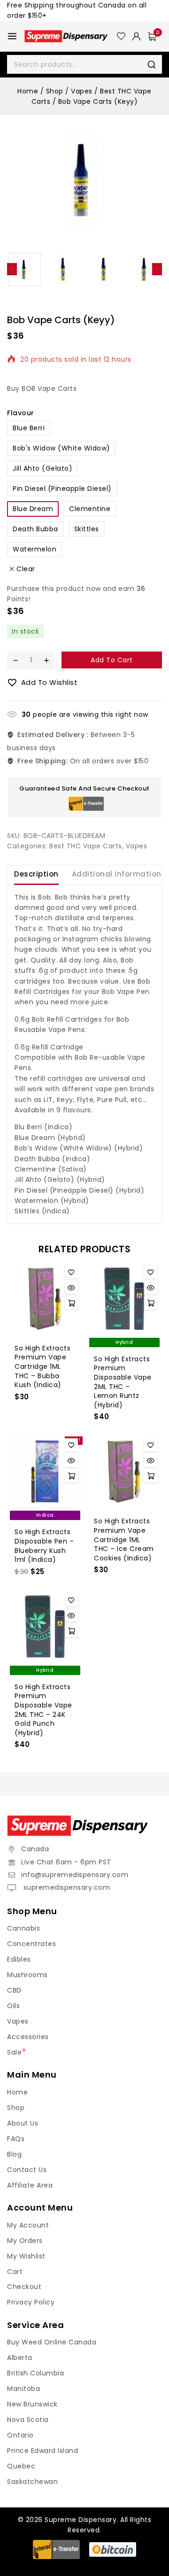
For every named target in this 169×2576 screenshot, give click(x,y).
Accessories (28, 2037)
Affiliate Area (30, 2185)
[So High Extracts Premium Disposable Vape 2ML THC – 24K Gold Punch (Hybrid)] (45, 1626)
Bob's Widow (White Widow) (61, 448)
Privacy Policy (31, 2302)
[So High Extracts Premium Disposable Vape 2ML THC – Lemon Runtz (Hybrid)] (124, 1299)
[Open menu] (12, 36)
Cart (15, 2272)
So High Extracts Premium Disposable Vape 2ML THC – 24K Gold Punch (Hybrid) (43, 1710)
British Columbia (35, 2373)
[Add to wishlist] (71, 1272)
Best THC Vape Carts (86, 846)
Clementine (90, 509)
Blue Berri (29, 428)
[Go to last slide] (12, 269)
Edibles (19, 1959)
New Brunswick (32, 2404)
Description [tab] (36, 874)
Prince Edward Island (42, 2451)
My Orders (25, 2241)
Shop (16, 2108)
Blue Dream (33, 509)
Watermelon (35, 549)
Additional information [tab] (117, 874)
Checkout (24, 2287)
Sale (14, 2052)
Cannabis (23, 1928)
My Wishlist (26, 2256)
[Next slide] (157, 269)
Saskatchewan (32, 2482)
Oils (13, 2006)
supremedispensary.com (65, 1887)
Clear (26, 569)
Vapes (137, 846)
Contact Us (27, 2170)
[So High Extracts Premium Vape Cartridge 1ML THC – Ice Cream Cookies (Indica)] (124, 1471)
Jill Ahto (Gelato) (42, 468)
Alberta (20, 2358)
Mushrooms (27, 1975)
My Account (28, 2225)
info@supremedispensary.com (75, 1875)
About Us (23, 2123)
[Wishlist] (121, 36)
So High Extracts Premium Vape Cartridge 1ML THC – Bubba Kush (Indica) (42, 1366)
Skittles (87, 529)
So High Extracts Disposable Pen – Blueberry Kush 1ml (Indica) (44, 1546)
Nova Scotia (28, 2420)
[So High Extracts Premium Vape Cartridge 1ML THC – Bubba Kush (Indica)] (45, 1299)
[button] (25, 269)
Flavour (21, 413)
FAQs (16, 2139)
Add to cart (112, 660)
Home (17, 2092)
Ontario (20, 2435)
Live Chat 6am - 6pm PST (66, 1862)
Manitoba (23, 2389)
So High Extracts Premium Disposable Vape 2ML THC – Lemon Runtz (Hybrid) (123, 1382)
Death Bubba (35, 529)
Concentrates (31, 1944)
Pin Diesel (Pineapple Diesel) (62, 489)
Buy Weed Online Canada (52, 2342)
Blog (14, 2154)
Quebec (21, 2466)
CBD (14, 1990)
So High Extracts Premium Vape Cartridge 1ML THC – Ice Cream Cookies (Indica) (124, 1539)
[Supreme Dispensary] (71, 36)
